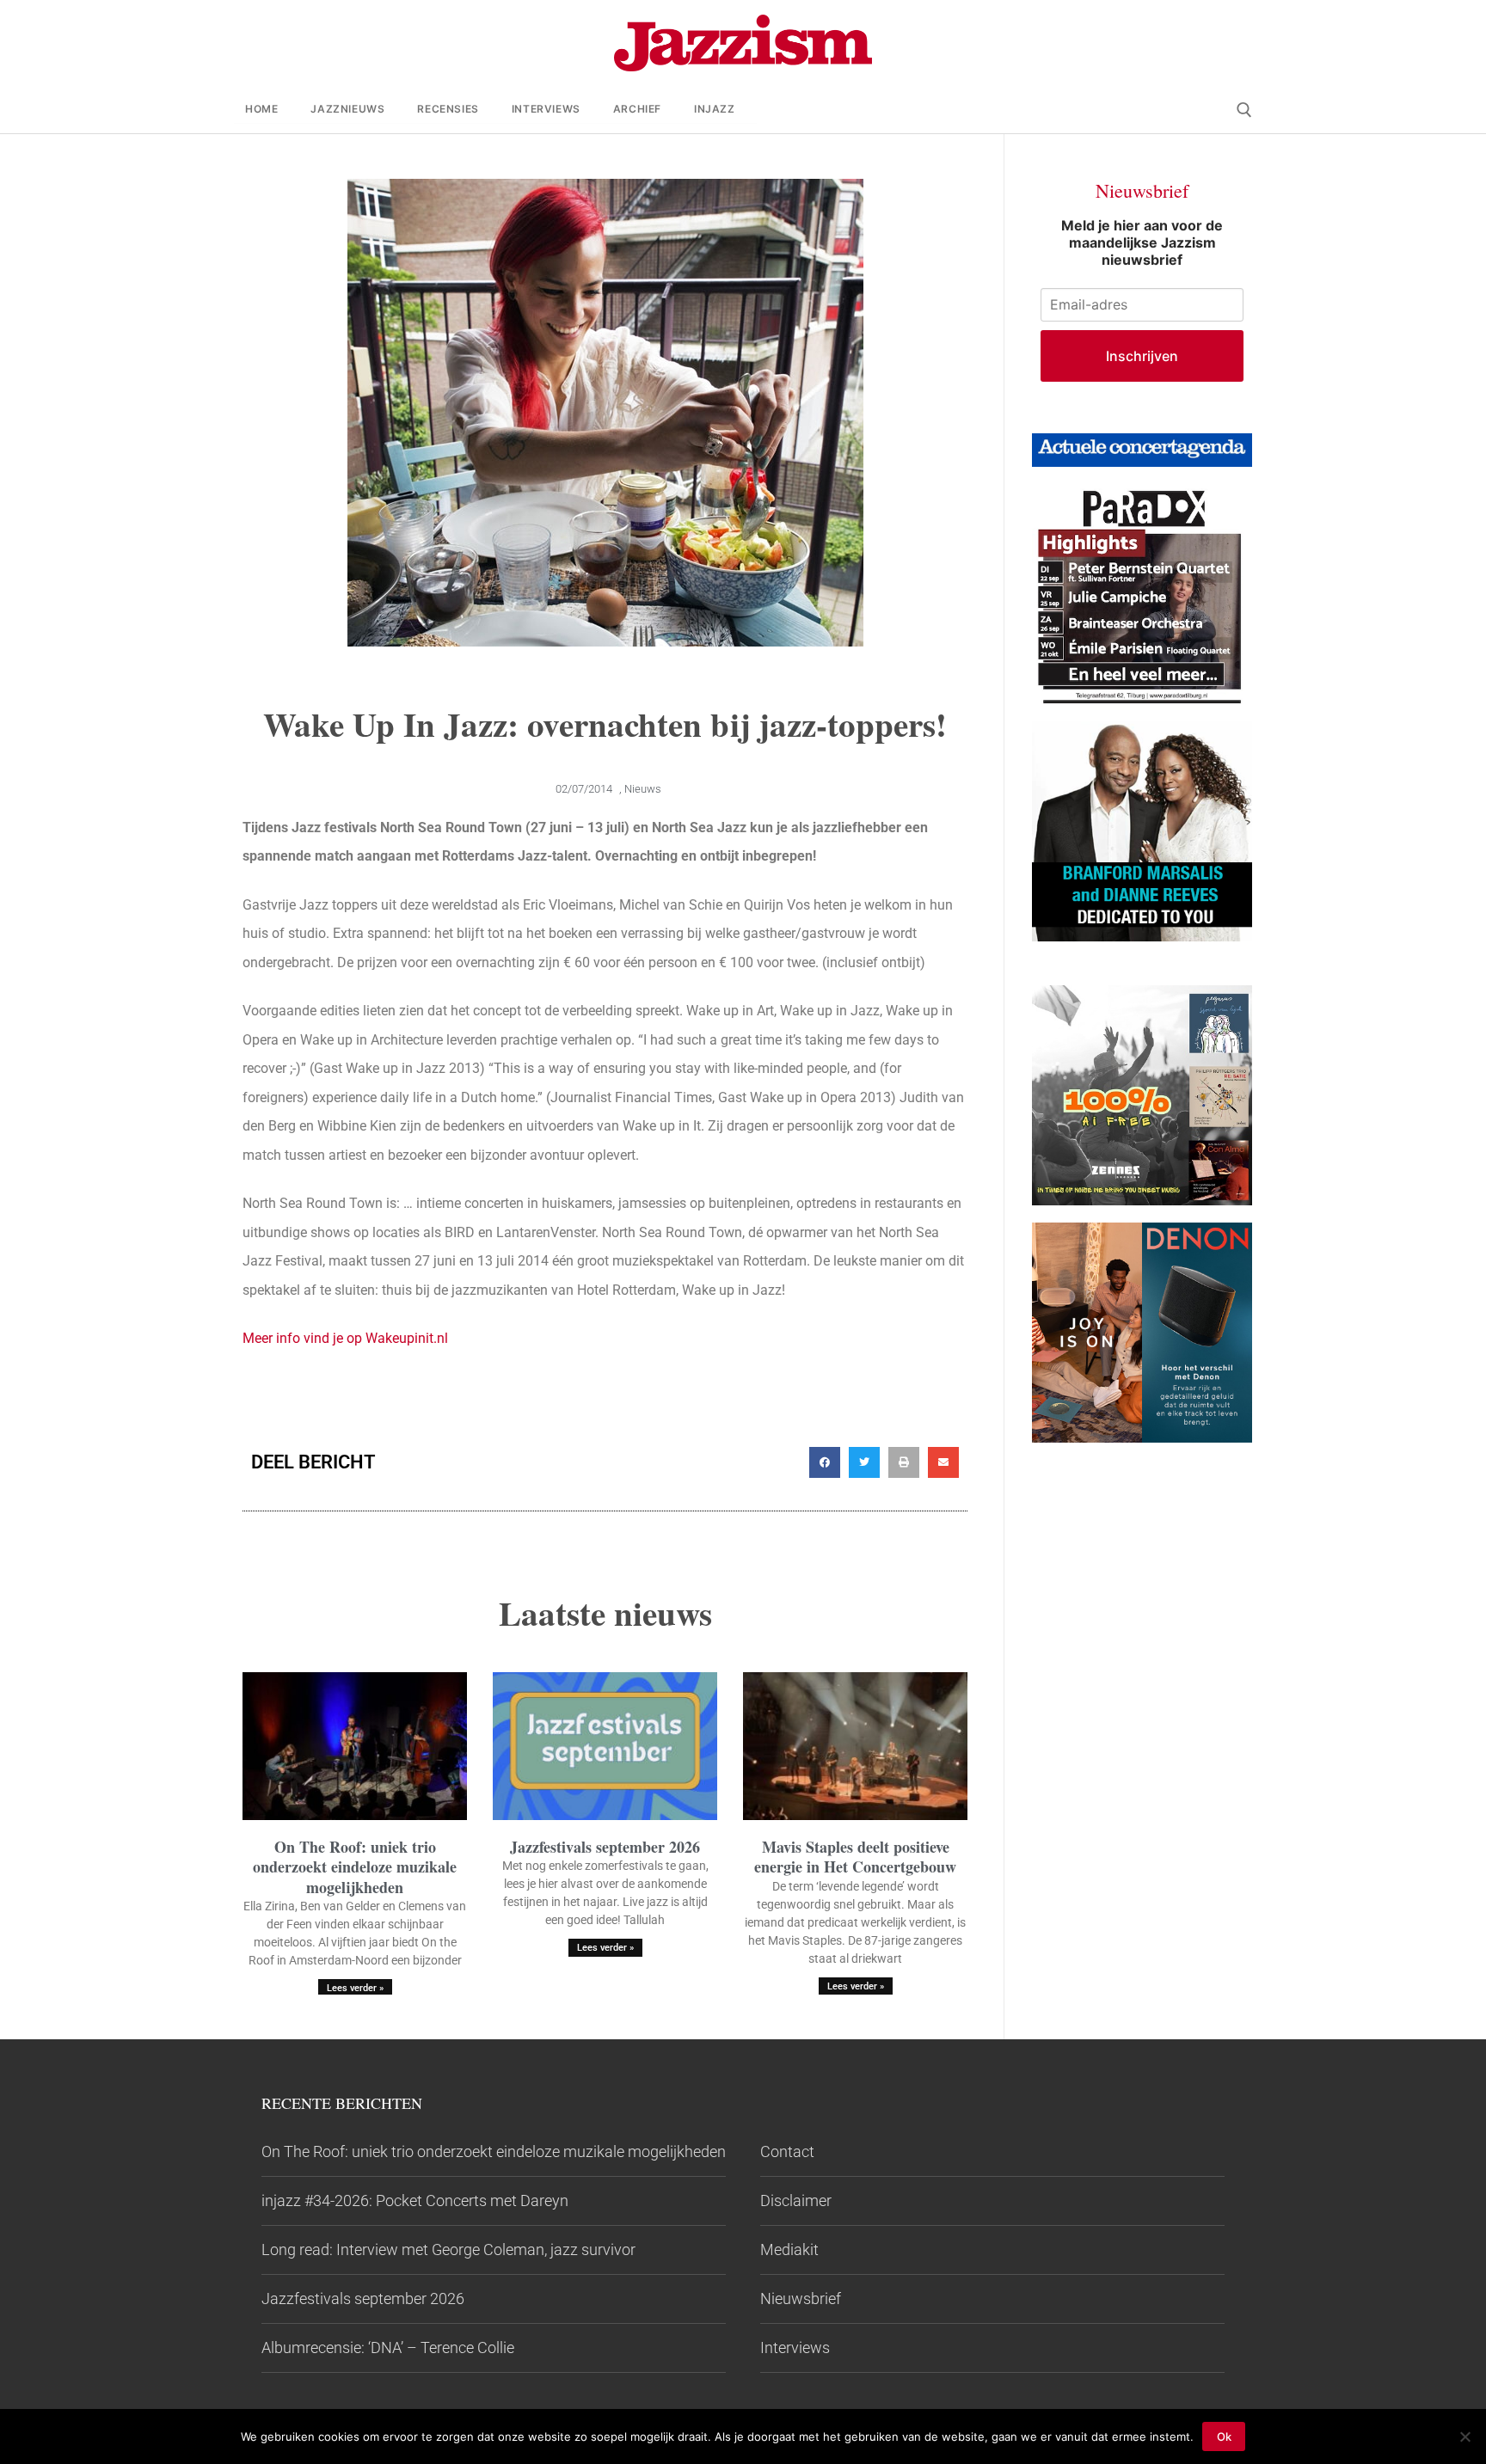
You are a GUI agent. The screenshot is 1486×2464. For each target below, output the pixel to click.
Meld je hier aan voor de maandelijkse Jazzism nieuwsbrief (1142, 242)
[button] (825, 1462)
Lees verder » (355, 1988)
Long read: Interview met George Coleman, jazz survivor (448, 2249)
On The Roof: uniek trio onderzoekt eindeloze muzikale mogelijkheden (355, 1867)
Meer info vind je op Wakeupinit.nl (345, 1338)
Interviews (795, 2348)
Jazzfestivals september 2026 (605, 1847)
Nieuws (643, 789)
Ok (1224, 2436)
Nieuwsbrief (801, 2299)
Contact (787, 2151)
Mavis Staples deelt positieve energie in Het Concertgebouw (855, 1857)
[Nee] (1465, 2436)
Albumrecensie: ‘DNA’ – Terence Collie (388, 2348)
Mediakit (789, 2249)
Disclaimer (796, 2200)
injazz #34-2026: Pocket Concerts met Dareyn (415, 2200)
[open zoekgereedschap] (1244, 110)
